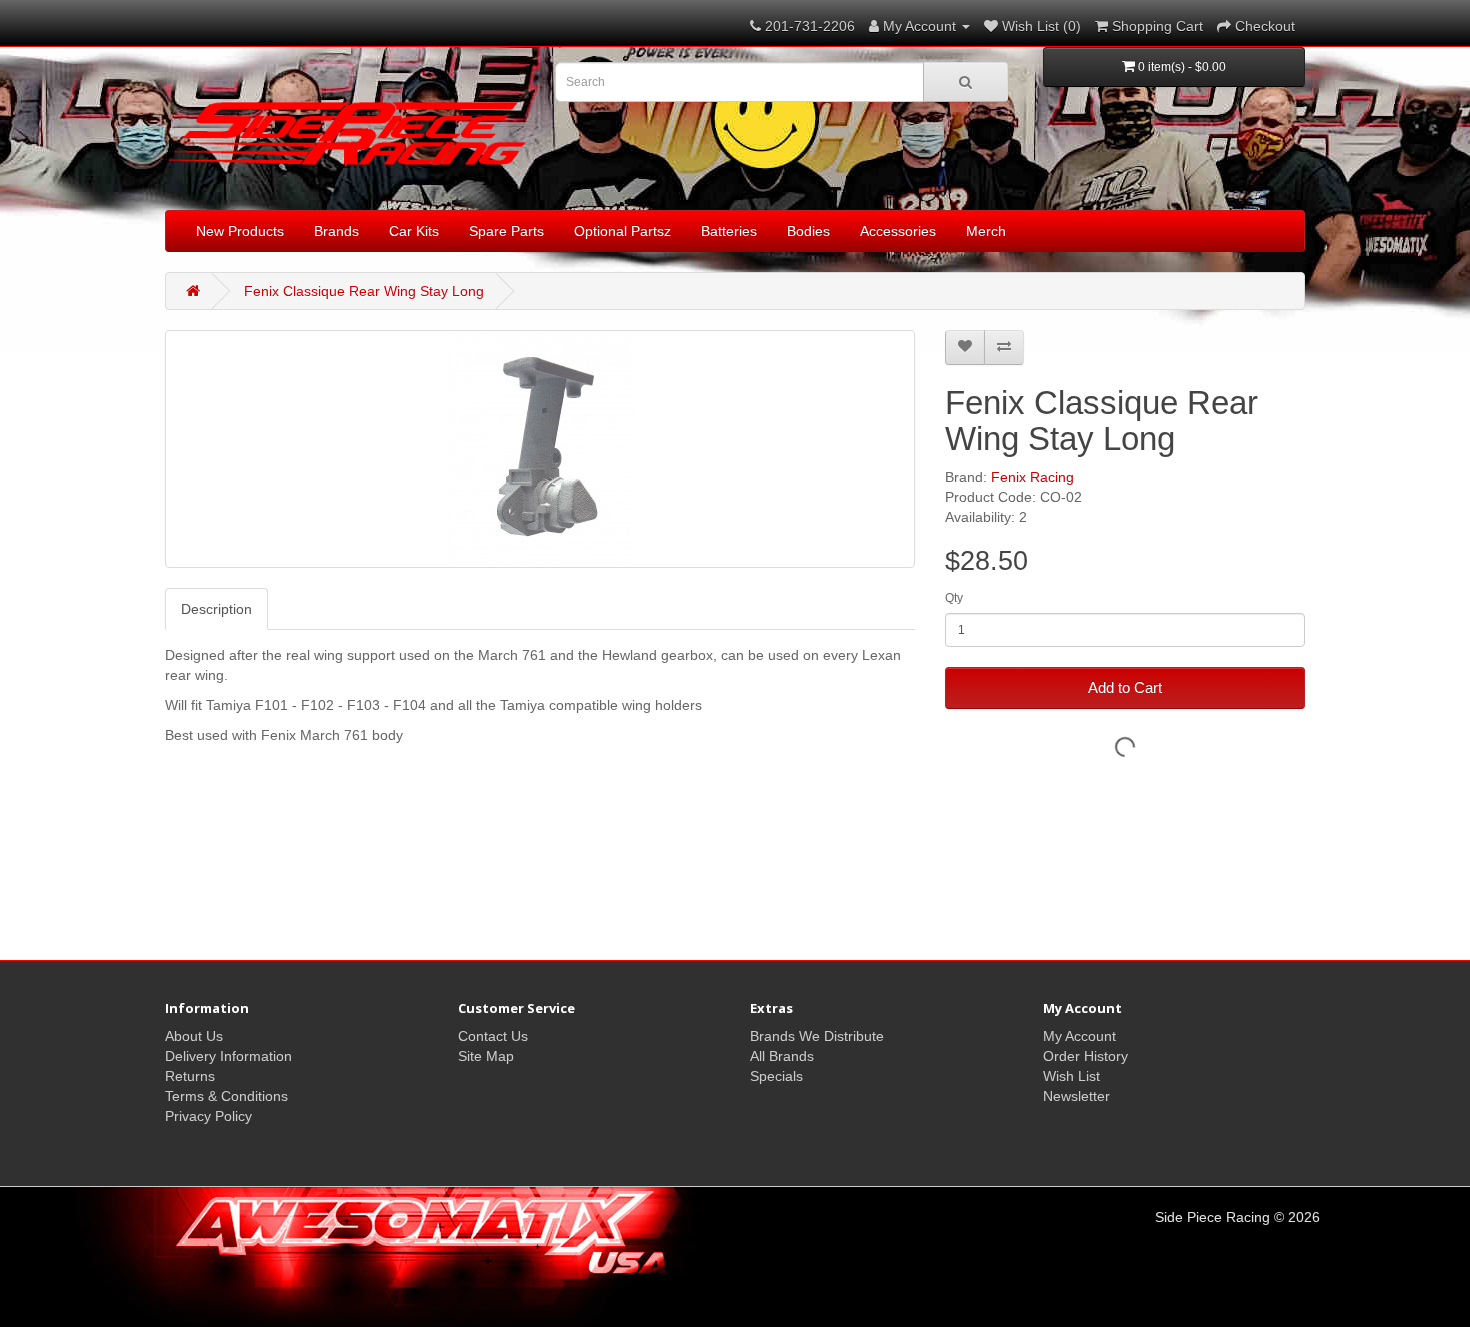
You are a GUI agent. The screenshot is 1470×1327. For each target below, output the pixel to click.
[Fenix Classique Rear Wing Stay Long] (540, 449)
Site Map (486, 1056)
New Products (240, 231)
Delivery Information (228, 1056)
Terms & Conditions (226, 1096)
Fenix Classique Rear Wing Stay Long (364, 291)
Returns (190, 1076)
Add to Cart (1125, 687)
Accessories (898, 231)
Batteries (729, 231)
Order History (1085, 1056)
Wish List (1071, 1076)
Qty (954, 598)
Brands (336, 231)
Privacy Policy (208, 1116)
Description (216, 609)
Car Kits (414, 231)
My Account (1079, 1036)
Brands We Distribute (817, 1036)
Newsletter (1076, 1096)
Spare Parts (506, 231)
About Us (194, 1036)
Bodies (808, 231)
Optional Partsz (622, 231)
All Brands (782, 1056)
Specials (776, 1076)
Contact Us (493, 1036)
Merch (986, 231)
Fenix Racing (1032, 477)
